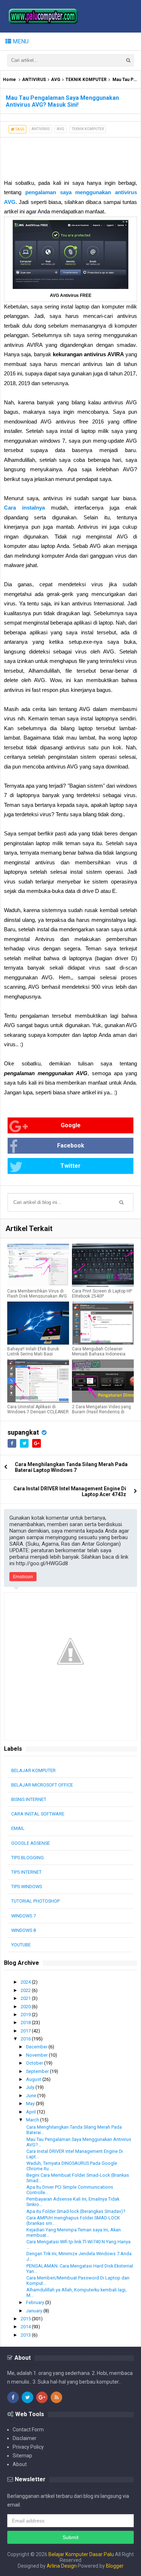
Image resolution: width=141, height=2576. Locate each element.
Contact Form (28, 2430)
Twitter (70, 1166)
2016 (26, 2039)
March (33, 2120)
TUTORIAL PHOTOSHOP (35, 1901)
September (38, 2071)
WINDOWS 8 (23, 1930)
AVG (56, 80)
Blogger (115, 2566)
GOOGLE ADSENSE (31, 1843)
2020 (26, 2007)
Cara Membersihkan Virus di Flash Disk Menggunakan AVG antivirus (37, 1296)
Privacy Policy (28, 2447)
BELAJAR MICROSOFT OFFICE (42, 1785)
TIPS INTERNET (26, 1872)
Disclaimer (25, 2438)
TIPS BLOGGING (27, 1858)
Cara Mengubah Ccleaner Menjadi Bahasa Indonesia (99, 1351)
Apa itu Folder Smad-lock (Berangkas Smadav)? (76, 2211)
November (37, 2055)
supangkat (23, 1432)
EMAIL (18, 1828)
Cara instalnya (24, 508)
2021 (26, 1998)
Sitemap (22, 2456)
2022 (26, 1990)
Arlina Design (62, 2566)
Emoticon (23, 1577)
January (35, 2311)
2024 (26, 1982)
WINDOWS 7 (23, 1916)
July (31, 2087)
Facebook (71, 1146)
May (31, 2104)
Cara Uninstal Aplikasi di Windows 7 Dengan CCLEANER (38, 1409)
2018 (26, 2023)
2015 (26, 2319)
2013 (26, 2335)
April (31, 2112)
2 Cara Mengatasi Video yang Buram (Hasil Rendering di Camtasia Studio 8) (101, 1412)
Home (9, 80)
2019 (26, 2015)
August (34, 2079)
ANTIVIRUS (34, 80)
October (35, 2063)
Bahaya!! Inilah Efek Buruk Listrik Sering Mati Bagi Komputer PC (33, 1354)
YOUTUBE (21, 1945)
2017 (26, 2031)
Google (71, 1125)
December (37, 2047)
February (36, 2302)
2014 (26, 2327)
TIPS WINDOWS (27, 1887)
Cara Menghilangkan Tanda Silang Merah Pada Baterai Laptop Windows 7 (71, 1467)
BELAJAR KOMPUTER (33, 1770)
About (20, 2464)
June (32, 2096)
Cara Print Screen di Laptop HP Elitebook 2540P (102, 1294)
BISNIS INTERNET (29, 1799)
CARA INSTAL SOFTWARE (38, 1814)
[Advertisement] (58, 156)
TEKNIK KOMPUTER (86, 80)
